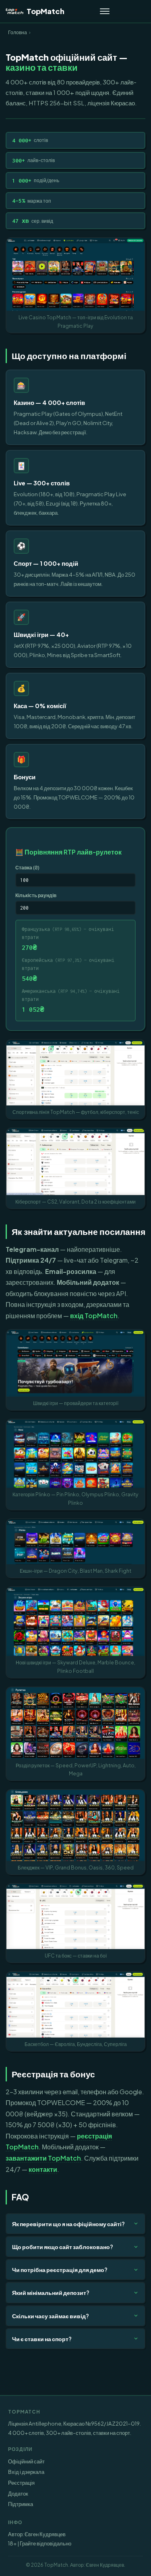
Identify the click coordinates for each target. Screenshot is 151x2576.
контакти (43, 2169)
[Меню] (105, 11)
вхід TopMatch (94, 1316)
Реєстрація (21, 2483)
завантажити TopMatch (43, 2158)
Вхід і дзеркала (26, 2472)
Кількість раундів (36, 895)
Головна (18, 32)
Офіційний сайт (26, 2461)
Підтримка (21, 2504)
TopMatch (46, 11)
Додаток (18, 2493)
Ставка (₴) (27, 867)
